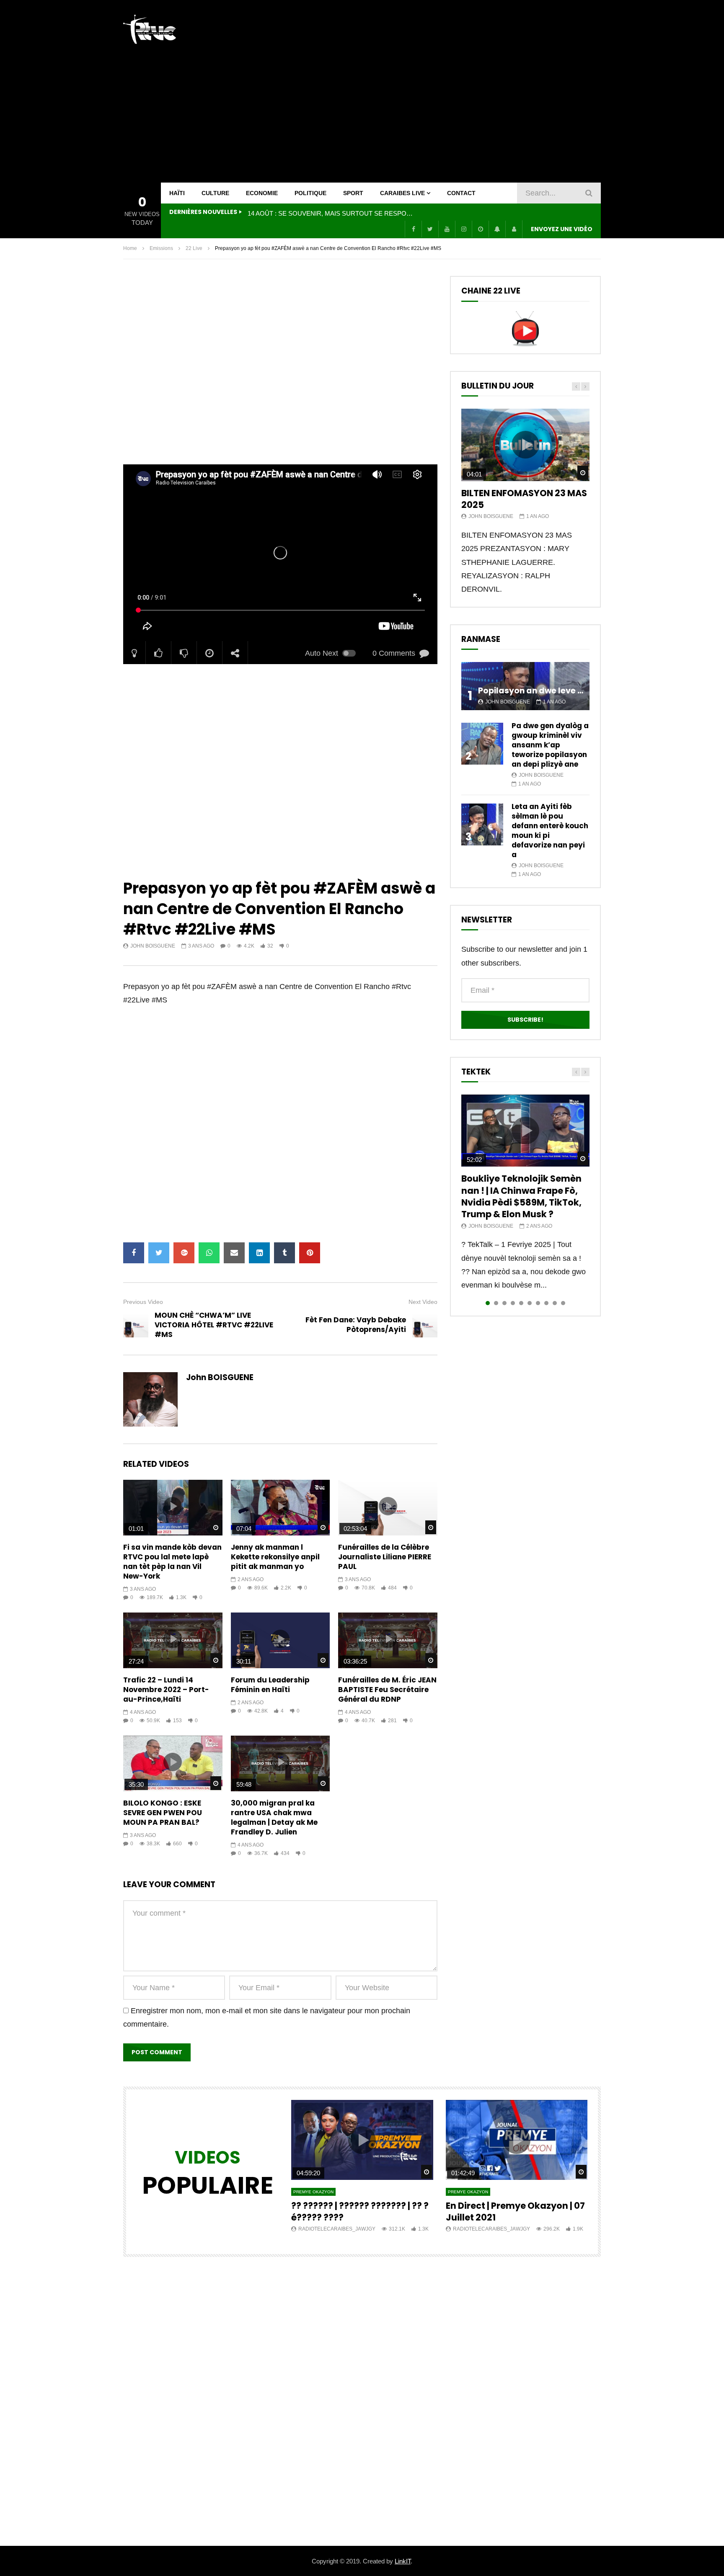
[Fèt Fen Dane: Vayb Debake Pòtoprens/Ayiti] (425, 1325)
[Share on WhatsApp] (209, 1253)
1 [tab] (488, 1303)
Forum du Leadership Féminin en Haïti (270, 1685)
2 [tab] (496, 1303)
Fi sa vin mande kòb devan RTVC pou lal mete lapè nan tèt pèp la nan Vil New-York (172, 1562)
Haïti (177, 193)
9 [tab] (555, 1303)
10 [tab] (563, 1303)
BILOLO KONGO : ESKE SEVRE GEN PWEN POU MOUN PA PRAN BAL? (163, 1813)
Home (130, 248)
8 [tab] (546, 1303)
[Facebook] (413, 229)
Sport (353, 193)
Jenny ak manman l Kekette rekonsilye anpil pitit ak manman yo (275, 1557)
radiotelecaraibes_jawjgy (337, 2229)
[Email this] (234, 1253)
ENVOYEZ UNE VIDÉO (562, 229)
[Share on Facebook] (134, 1253)
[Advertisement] (448, 91)
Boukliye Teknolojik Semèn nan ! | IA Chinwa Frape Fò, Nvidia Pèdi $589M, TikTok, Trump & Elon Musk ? (521, 1196)
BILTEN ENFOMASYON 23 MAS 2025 (524, 499)
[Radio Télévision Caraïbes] (150, 29)
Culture (215, 193)
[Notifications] (497, 229)
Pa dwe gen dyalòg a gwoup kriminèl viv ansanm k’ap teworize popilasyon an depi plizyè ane (550, 745)
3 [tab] (504, 1303)
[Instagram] (463, 229)
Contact (461, 193)
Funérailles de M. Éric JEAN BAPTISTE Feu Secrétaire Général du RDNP (387, 1690)
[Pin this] (310, 1253)
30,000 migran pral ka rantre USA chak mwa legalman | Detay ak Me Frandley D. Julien (274, 1817)
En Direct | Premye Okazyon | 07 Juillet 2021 (515, 2211)
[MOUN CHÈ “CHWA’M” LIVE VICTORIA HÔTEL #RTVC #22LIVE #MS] (136, 1325)
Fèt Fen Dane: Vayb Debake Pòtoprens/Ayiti (356, 1325)
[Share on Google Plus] (184, 1253)
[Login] (514, 229)
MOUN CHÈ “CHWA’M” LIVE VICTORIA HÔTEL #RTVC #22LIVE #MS (214, 1325)
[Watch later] (480, 229)
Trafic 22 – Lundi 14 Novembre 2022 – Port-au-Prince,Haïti (166, 1690)
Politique (310, 193)
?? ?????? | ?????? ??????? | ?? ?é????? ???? (360, 2211)
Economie (262, 193)
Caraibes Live (402, 193)
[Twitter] (430, 229)
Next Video (423, 1302)
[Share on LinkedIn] (259, 1253)
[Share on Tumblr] (284, 1253)
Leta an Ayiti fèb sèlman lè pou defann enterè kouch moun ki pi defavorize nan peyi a (550, 831)
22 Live (194, 248)
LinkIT (403, 2561)
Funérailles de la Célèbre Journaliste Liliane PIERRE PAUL (385, 1557)
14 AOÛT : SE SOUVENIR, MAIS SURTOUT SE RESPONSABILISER (331, 213)
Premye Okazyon (313, 2192)
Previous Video (143, 1302)
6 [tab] (530, 1303)
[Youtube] (447, 229)
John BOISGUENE (153, 946)
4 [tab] (513, 1303)
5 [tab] (521, 1303)
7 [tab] (538, 1303)
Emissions (161, 248)
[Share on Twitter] (159, 1253)
